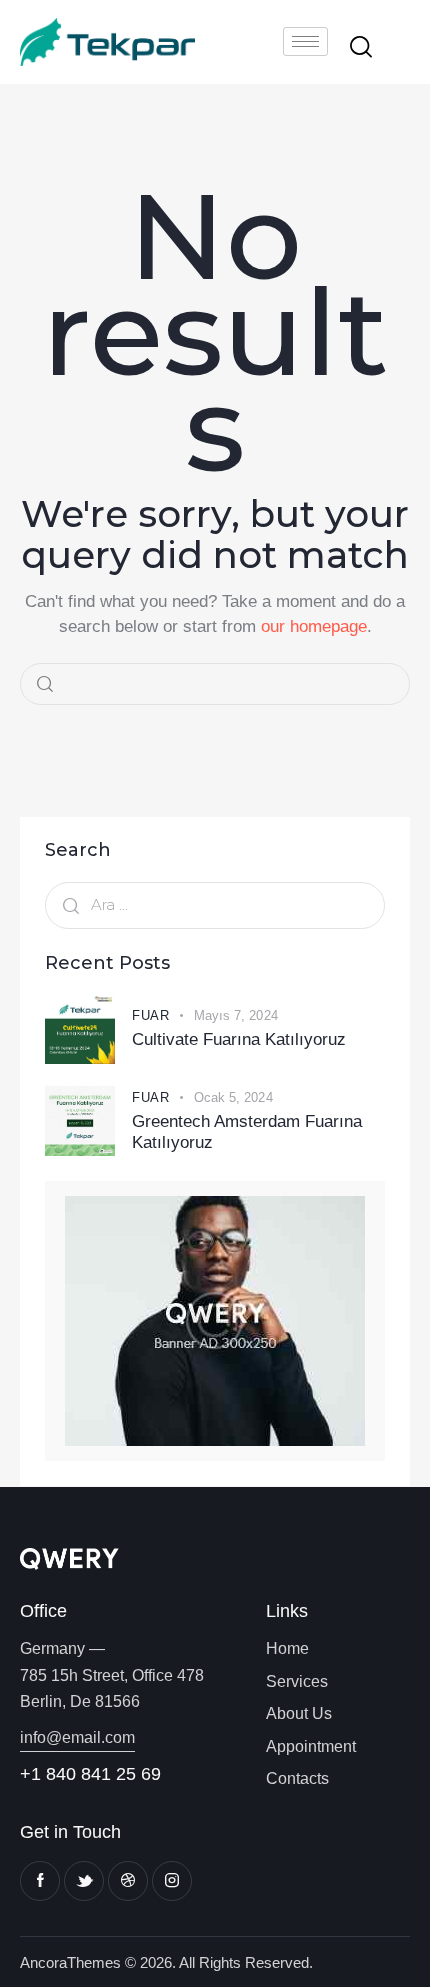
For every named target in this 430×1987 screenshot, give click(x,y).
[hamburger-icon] (305, 41)
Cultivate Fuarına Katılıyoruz (239, 1039)
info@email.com (77, 1737)
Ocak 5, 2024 (233, 1097)
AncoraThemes (70, 1962)
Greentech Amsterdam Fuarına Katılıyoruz (247, 1132)
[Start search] (361, 46)
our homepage (314, 626)
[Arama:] (215, 904)
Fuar (150, 1015)
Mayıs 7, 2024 (236, 1015)
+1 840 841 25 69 (90, 1774)
